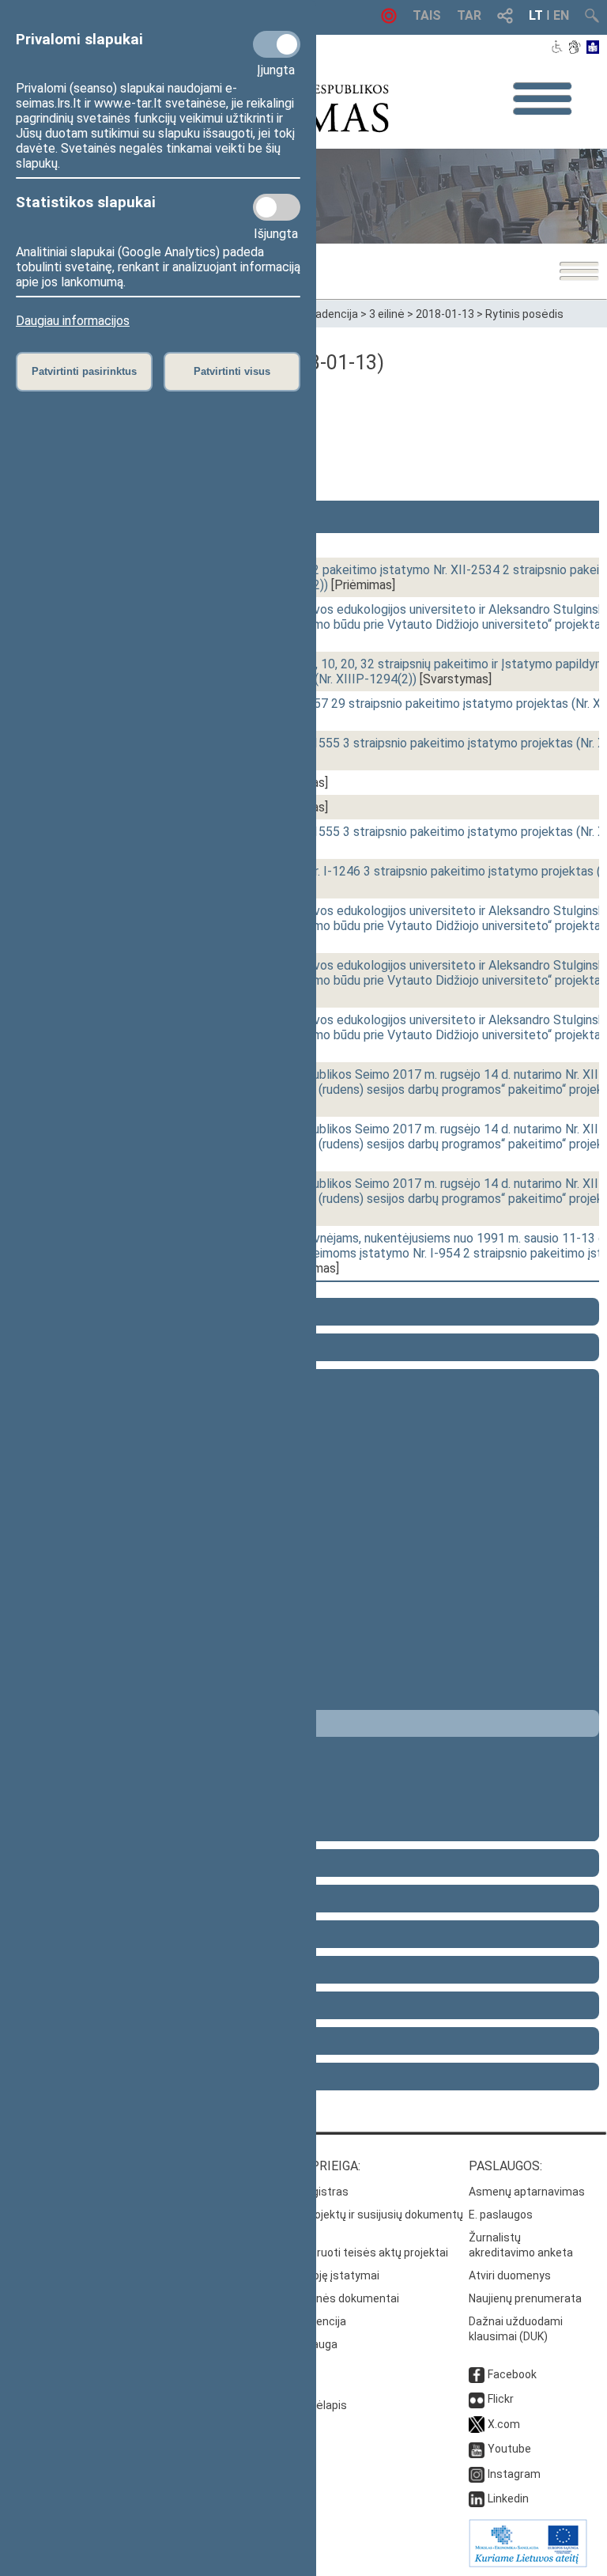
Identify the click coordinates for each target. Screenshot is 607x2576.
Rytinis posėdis (524, 314)
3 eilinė (387, 314)
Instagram (514, 2474)
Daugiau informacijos (73, 321)
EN (561, 15)
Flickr (501, 2399)
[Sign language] (574, 48)
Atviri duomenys (510, 2275)
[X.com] (477, 2424)
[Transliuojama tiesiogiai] (389, 19)
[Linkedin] (477, 2498)
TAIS (427, 15)
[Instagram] (477, 2474)
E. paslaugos (501, 2215)
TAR (469, 15)
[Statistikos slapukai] (277, 207)
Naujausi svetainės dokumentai (319, 2298)
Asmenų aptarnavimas (527, 2192)
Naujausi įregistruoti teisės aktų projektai (343, 2253)
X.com (504, 2424)
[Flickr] (477, 2399)
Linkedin (508, 2498)
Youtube (509, 2449)
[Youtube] (477, 2449)
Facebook (512, 2374)
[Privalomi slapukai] (277, 44)
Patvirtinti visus (232, 371)
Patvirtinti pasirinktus (84, 371)
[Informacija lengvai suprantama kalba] (593, 48)
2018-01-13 (445, 314)
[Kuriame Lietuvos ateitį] (528, 2563)
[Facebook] (477, 2374)
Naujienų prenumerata (525, 2298)
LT (536, 15)
